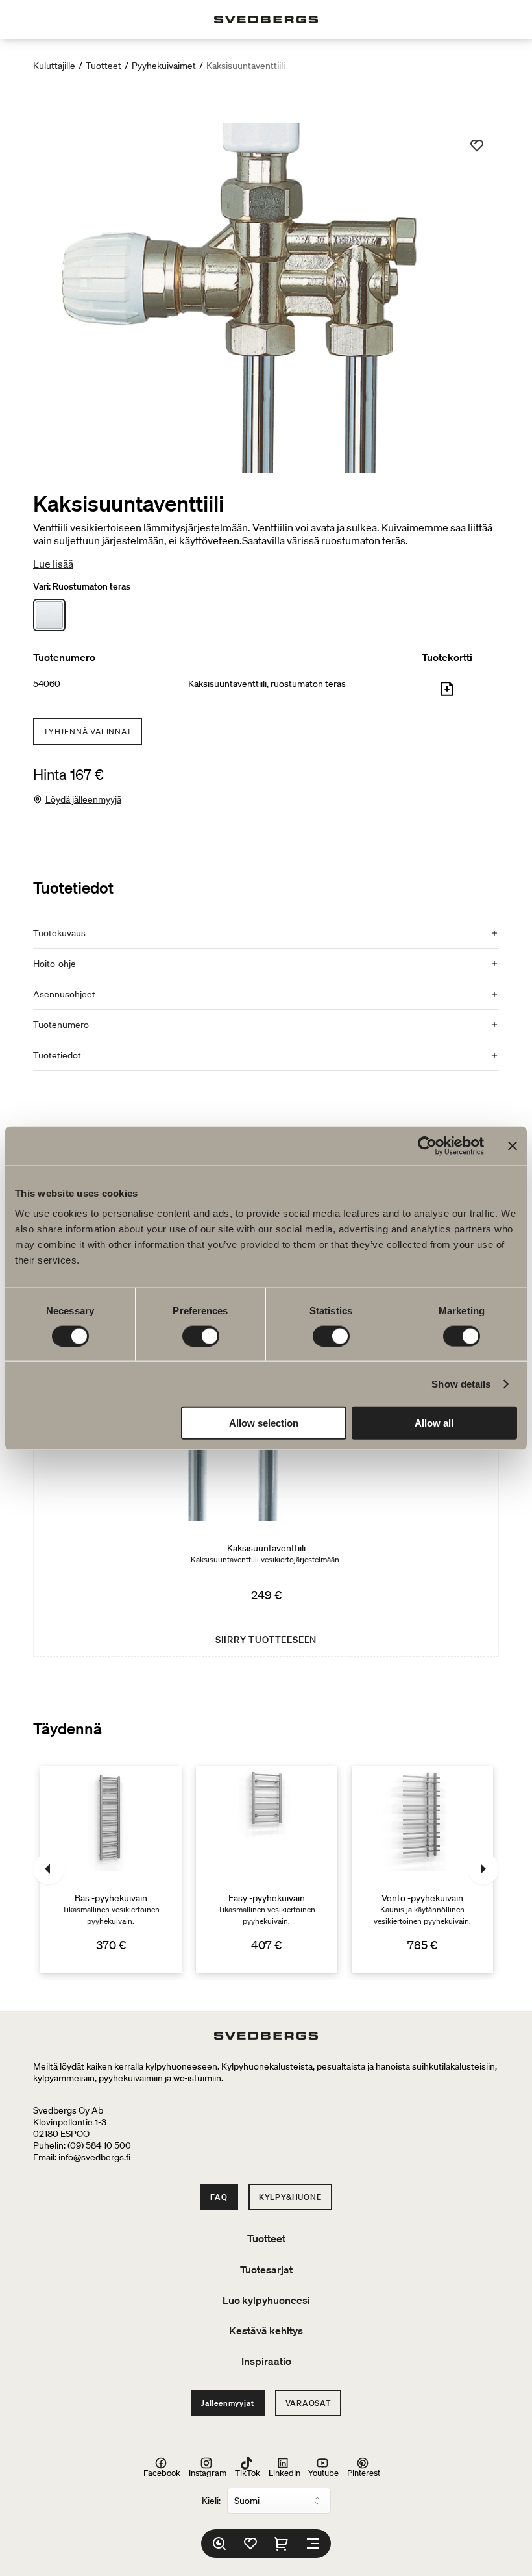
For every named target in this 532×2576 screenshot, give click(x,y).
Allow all (434, 1423)
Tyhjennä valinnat (88, 732)
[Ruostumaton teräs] (49, 615)
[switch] (201, 1336)
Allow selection (264, 1423)
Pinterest (364, 2472)
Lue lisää (53, 564)
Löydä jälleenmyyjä (83, 799)
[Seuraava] (483, 1869)
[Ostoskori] (282, 2544)
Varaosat (308, 2403)
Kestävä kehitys (266, 2331)
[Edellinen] (49, 1869)
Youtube (323, 2472)
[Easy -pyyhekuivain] (267, 1869)
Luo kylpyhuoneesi (266, 2300)
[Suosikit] (250, 2544)
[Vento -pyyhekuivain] (422, 1869)
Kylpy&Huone (290, 2197)
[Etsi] (219, 2544)
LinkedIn (284, 2472)
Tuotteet (103, 66)
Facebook (162, 2472)
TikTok (248, 2472)
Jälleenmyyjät (227, 2403)
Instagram (208, 2472)
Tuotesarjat (266, 2270)
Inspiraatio (266, 2361)
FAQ (219, 2197)
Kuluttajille (54, 66)
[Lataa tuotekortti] (447, 694)
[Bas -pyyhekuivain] (111, 1869)
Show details (461, 1383)
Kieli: (211, 2501)
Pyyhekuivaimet (164, 66)
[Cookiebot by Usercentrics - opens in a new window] (427, 1145)
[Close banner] (513, 1145)
